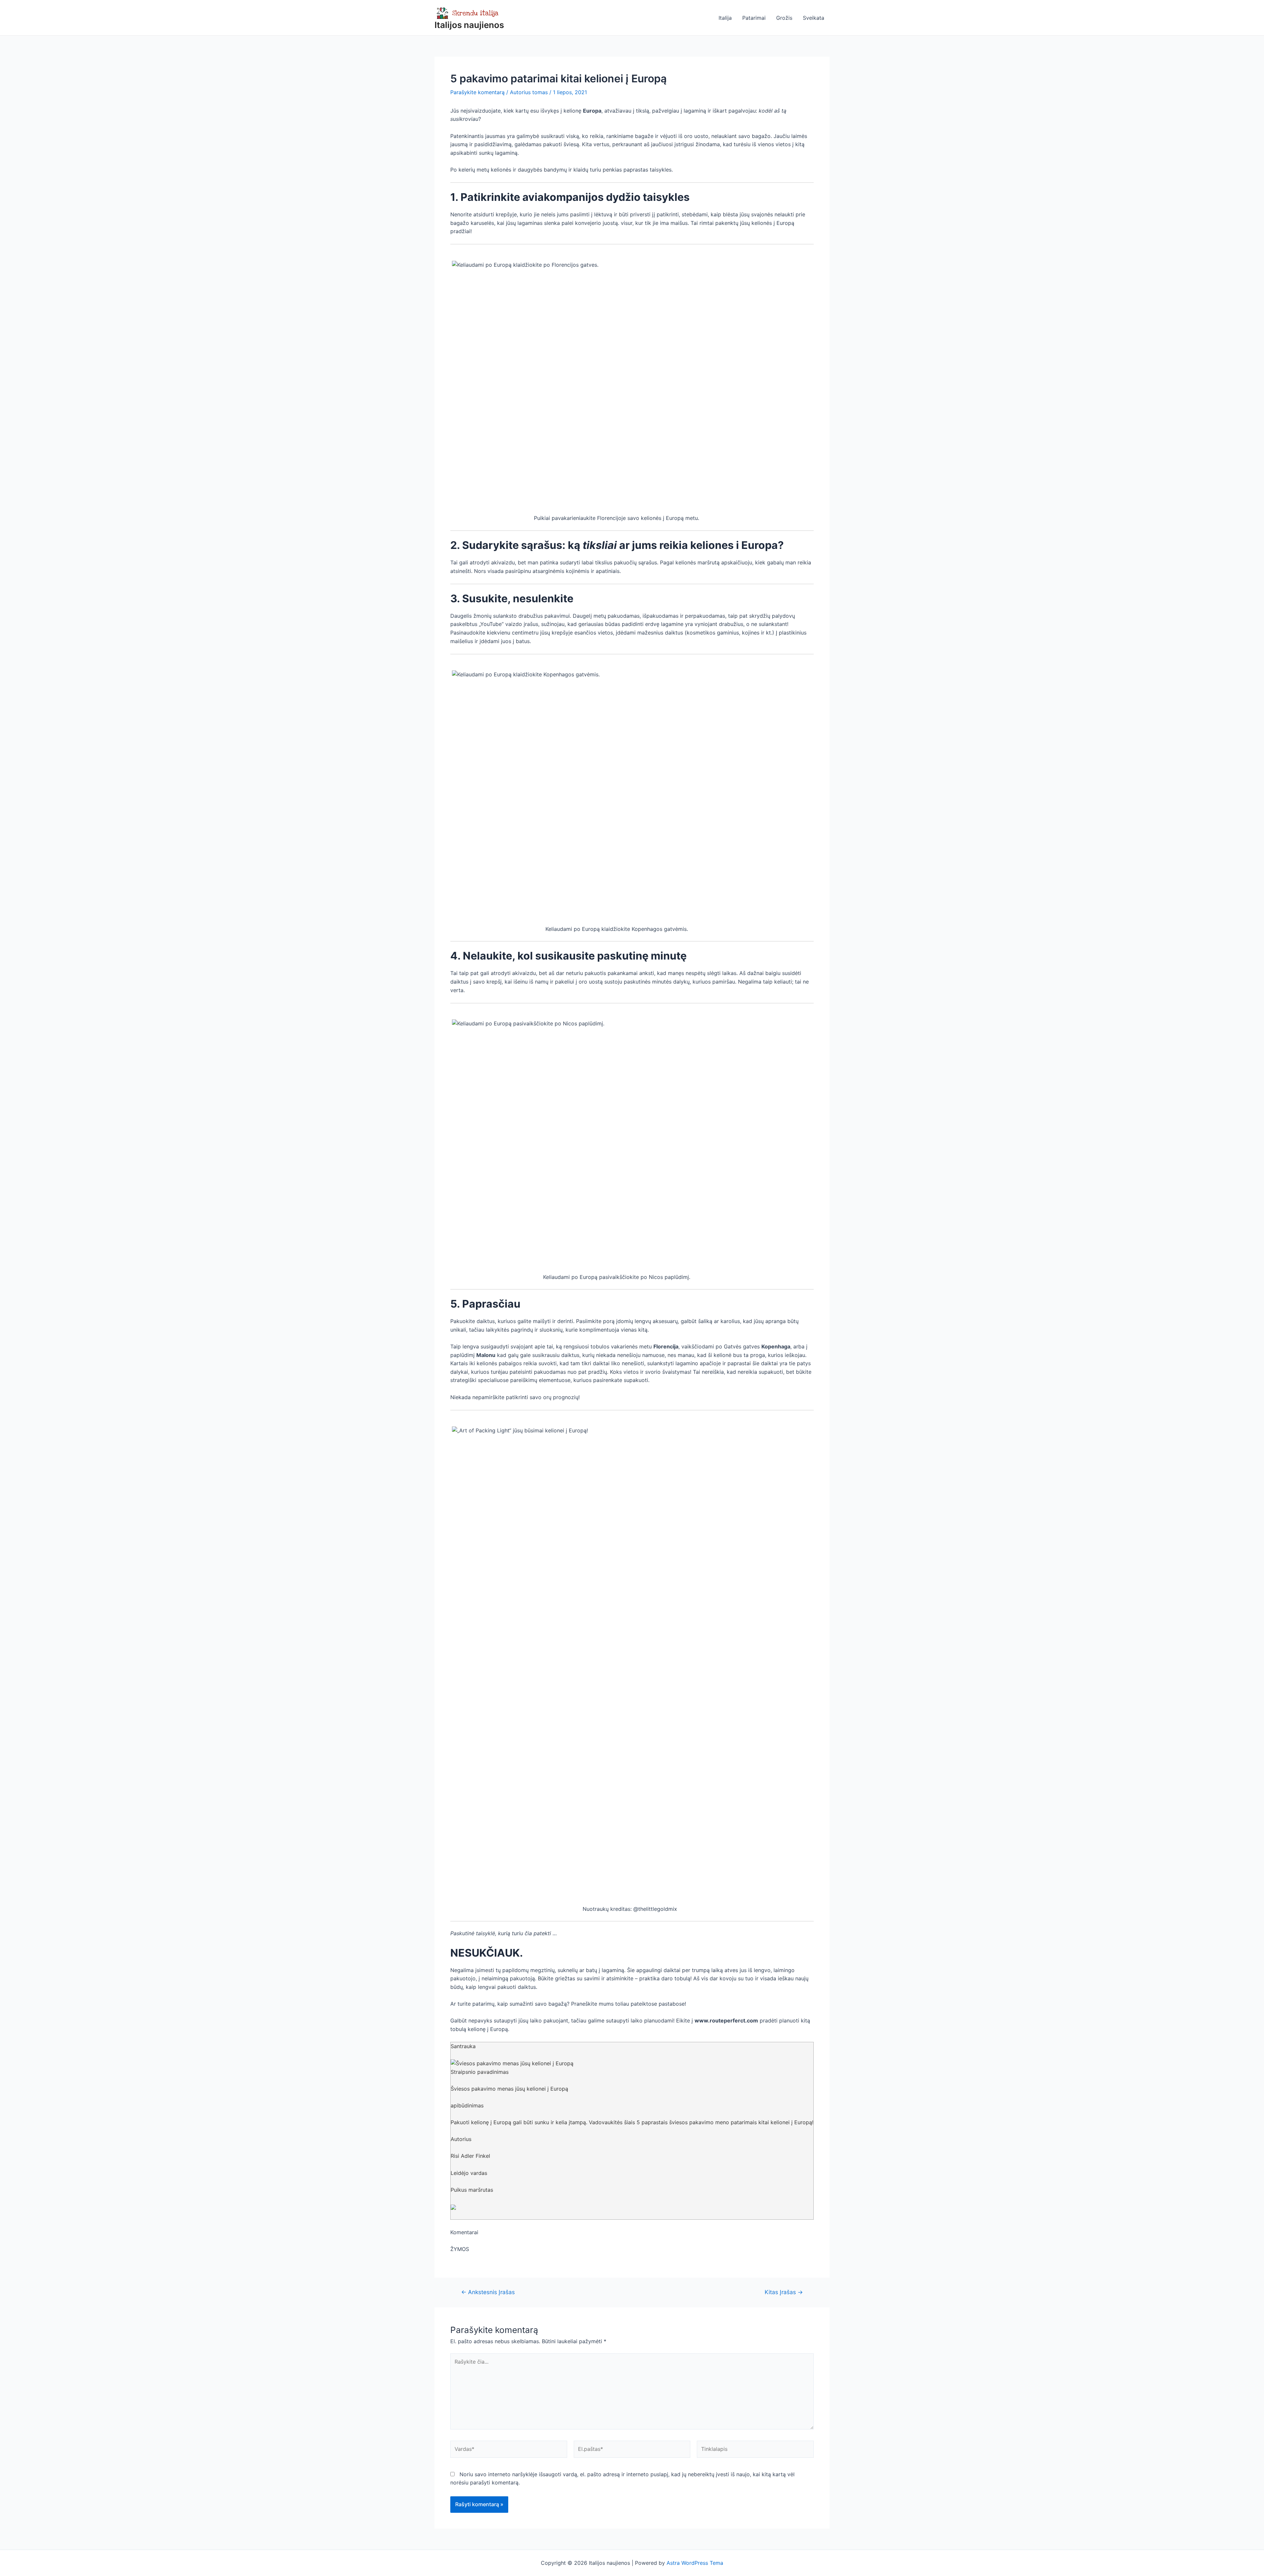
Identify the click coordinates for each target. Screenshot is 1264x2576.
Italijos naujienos (469, 25)
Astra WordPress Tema (695, 2563)
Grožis (784, 18)
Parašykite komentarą (477, 92)
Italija (725, 18)
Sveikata (814, 18)
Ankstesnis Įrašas (488, 2292)
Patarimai (754, 18)
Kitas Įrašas (784, 2292)
